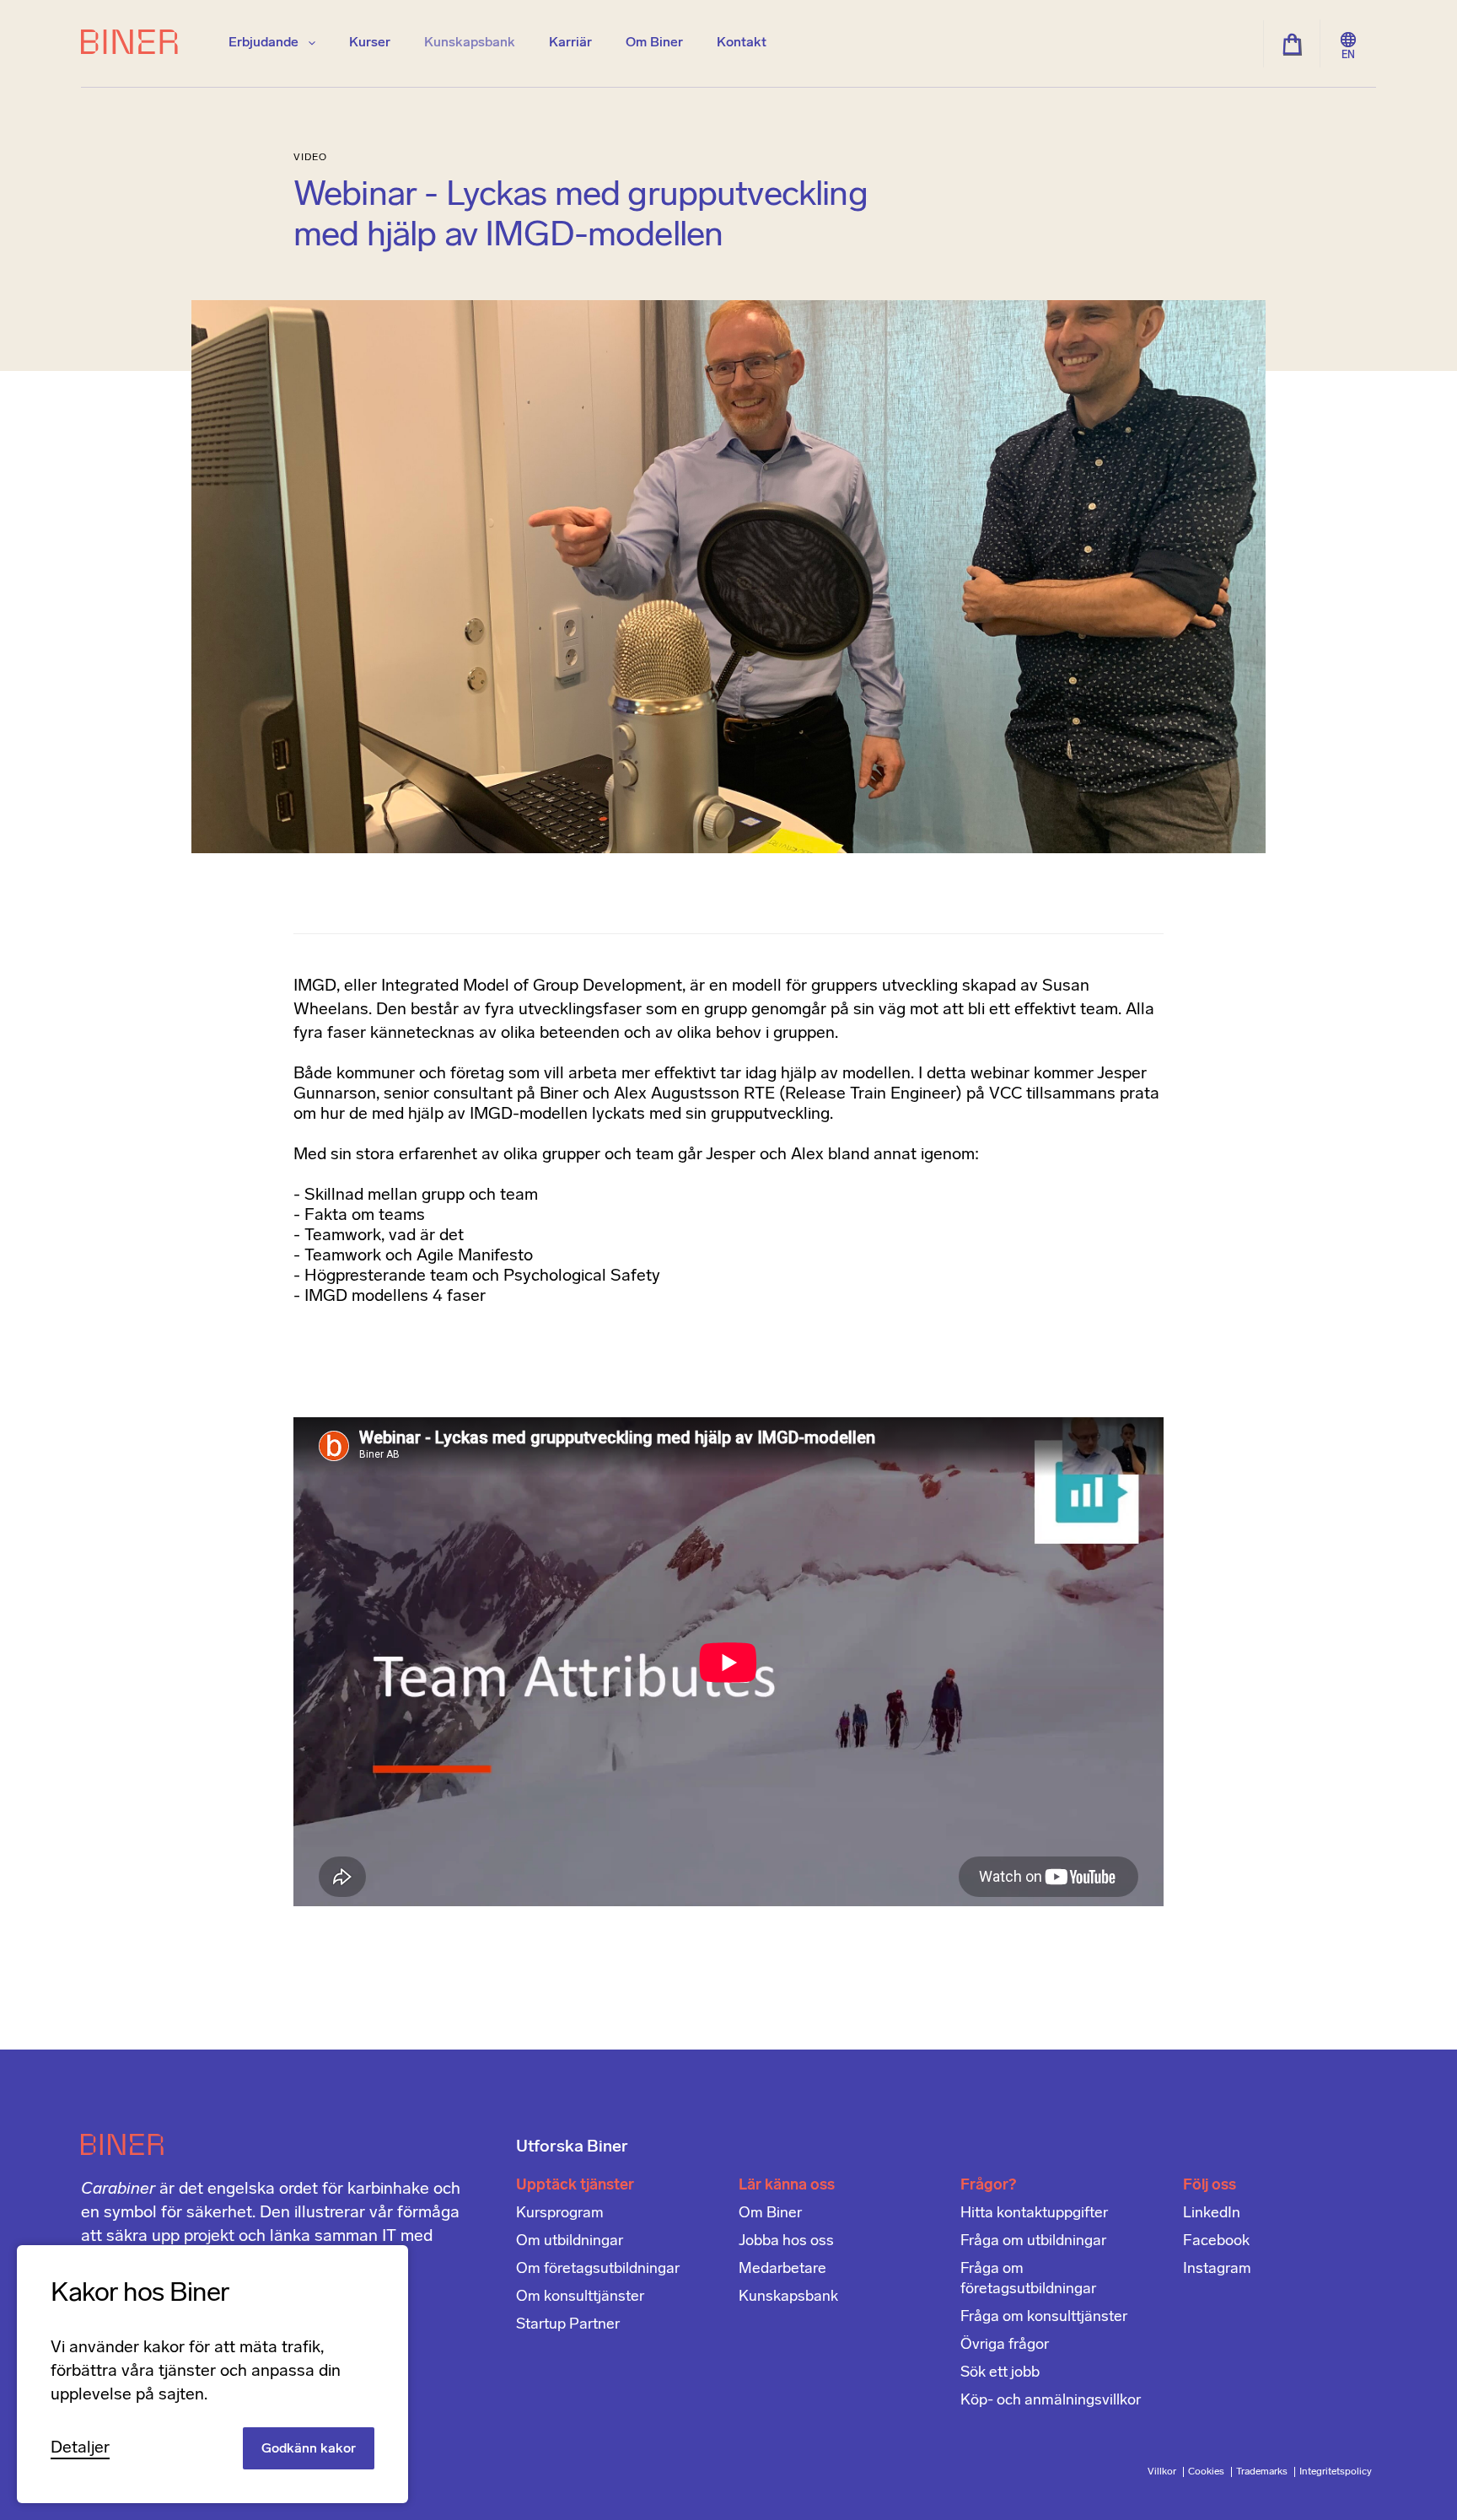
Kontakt (742, 43)
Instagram (1217, 2270)
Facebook (1216, 2242)
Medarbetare (782, 2270)
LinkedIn (1212, 2214)
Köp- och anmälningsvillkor (1051, 2401)
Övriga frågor (1005, 2345)
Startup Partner (568, 2325)
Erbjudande (265, 43)
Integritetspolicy (1336, 2472)
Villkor (1163, 2472)
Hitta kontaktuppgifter (1034, 2214)
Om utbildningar (570, 2242)
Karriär (570, 43)
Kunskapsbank (470, 43)
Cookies (1207, 2472)
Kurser (370, 43)
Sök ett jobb (1000, 2373)
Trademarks (1263, 2472)
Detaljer (80, 2448)
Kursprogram (560, 2214)
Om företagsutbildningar (598, 2270)
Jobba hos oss (786, 2242)
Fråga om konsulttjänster (1044, 2318)
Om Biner (654, 43)
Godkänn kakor (309, 2449)
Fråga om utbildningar (1033, 2242)
